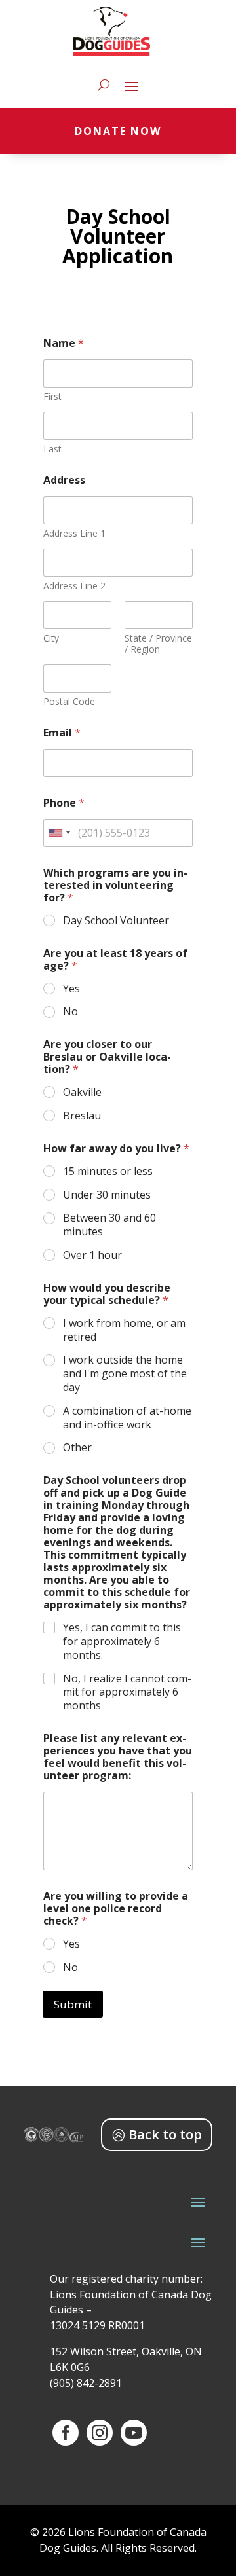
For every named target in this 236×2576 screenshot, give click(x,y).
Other (77, 1448)
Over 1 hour (92, 1255)
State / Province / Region (158, 644)
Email (62, 733)
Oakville (82, 1092)
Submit (73, 2004)
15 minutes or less (108, 1171)
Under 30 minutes (107, 1195)
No (70, 1012)
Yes (71, 989)
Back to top (165, 2134)
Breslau (82, 1116)
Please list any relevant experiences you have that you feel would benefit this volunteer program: (118, 1757)
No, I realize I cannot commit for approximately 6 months (127, 1692)
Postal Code (69, 701)
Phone (64, 803)
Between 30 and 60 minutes (109, 1225)
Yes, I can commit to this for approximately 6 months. (122, 1641)
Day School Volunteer (116, 921)
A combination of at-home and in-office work (127, 1418)
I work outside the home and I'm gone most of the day (125, 1373)
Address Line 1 (74, 533)
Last (52, 449)
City (51, 638)
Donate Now (118, 131)
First (52, 396)
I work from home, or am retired (124, 1330)
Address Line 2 (74, 586)
